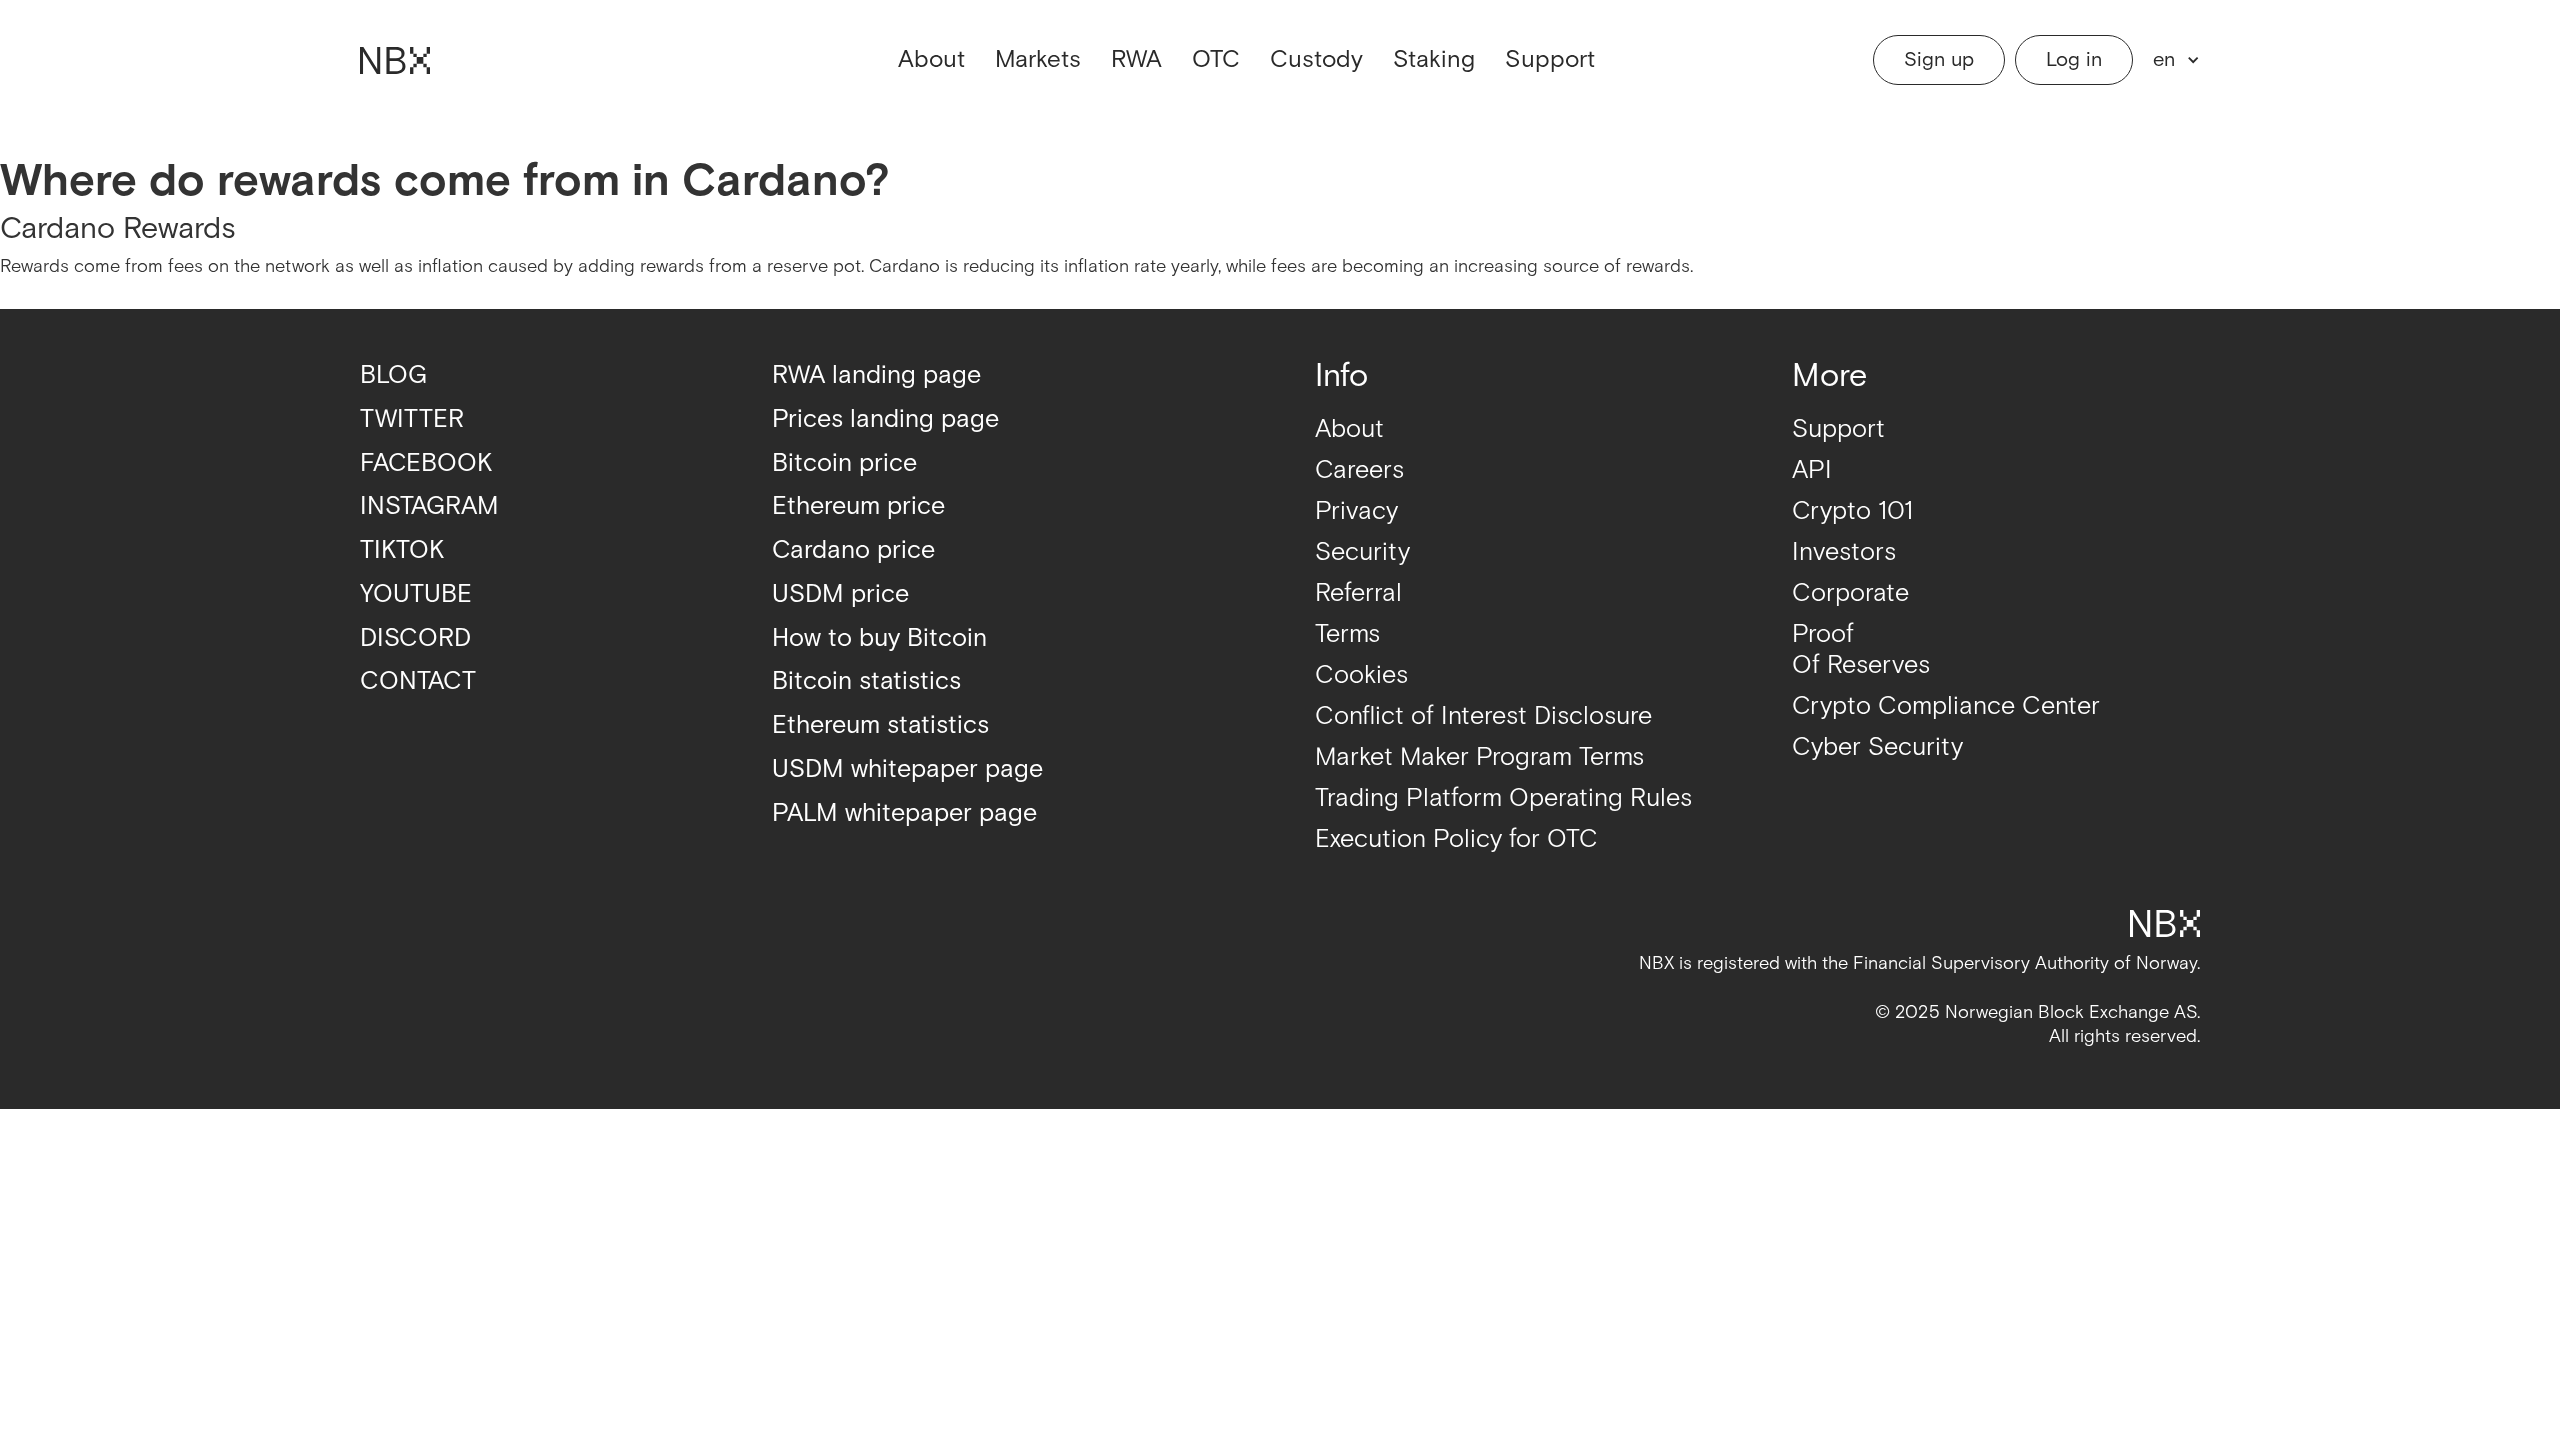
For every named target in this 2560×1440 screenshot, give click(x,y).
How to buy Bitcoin (879, 638)
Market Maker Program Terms (1479, 757)
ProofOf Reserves (1861, 650)
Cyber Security (1877, 747)
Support (1550, 59)
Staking (1434, 59)
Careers (1359, 470)
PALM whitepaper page (904, 813)
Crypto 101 (1852, 511)
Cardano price (853, 550)
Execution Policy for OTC (1456, 839)
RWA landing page (876, 375)
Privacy (1356, 511)
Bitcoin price (844, 463)
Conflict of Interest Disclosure (1483, 716)
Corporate (1850, 593)
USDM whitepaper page (907, 769)
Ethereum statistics (880, 725)
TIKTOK (402, 550)
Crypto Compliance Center (1946, 706)
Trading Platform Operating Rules (1503, 798)
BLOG (393, 375)
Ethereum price (858, 506)
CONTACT (418, 681)
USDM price (840, 594)
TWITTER (412, 419)
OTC (1216, 59)
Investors (1844, 552)
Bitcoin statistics (866, 681)
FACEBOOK (426, 463)
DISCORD (415, 638)
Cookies (1361, 675)
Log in (2074, 60)
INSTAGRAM (429, 506)
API (1812, 470)
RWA (1136, 59)
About (931, 59)
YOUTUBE (416, 594)
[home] (395, 60)
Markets (1038, 59)
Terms (1347, 634)
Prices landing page (885, 419)
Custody (1316, 59)
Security (1362, 552)
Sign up (1939, 60)
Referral (1358, 593)
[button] (2171, 60)
